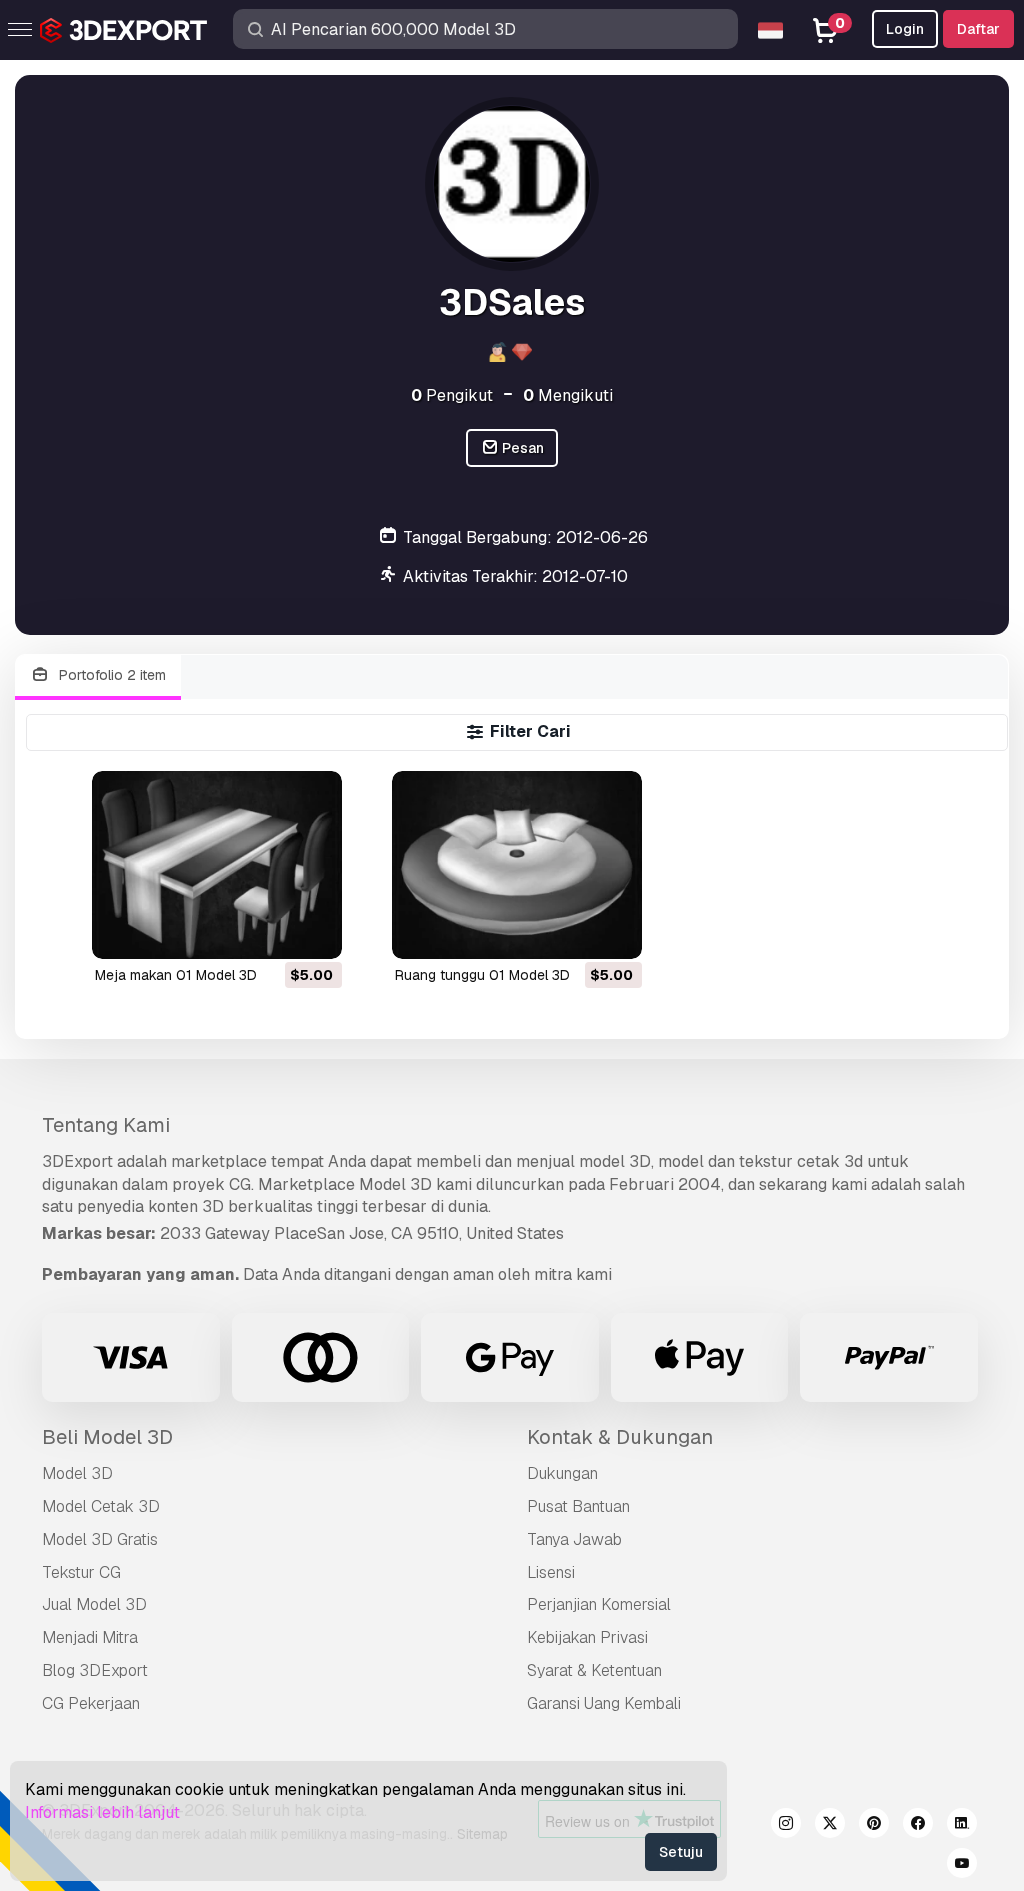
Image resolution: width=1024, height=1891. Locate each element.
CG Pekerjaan (91, 1703)
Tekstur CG (81, 1572)
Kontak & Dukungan (620, 1437)
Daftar (978, 29)
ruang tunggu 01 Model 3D (482, 975)
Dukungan (562, 1473)
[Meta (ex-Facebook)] (918, 1826)
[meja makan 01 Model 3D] (217, 864)
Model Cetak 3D (101, 1506)
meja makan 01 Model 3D (176, 975)
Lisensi (551, 1572)
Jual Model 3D (94, 1604)
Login (905, 29)
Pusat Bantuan (578, 1506)
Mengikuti (568, 395)
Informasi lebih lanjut (102, 1812)
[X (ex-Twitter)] (830, 1826)
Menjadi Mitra (90, 1637)
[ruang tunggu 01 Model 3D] (517, 864)
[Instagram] (786, 1826)
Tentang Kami (106, 1125)
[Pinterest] (874, 1826)
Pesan (521, 448)
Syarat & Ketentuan (594, 1670)
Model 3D (77, 1473)
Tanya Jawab (574, 1539)
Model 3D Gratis (100, 1539)
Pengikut (452, 395)
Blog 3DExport (95, 1670)
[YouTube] (962, 1866)
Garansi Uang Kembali (604, 1703)
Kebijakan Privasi (587, 1637)
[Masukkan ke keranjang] (272, 931)
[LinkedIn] (962, 1826)
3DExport (77, 1161)
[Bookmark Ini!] (313, 931)
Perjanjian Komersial (599, 1604)
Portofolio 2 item (110, 675)
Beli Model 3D (107, 1437)
